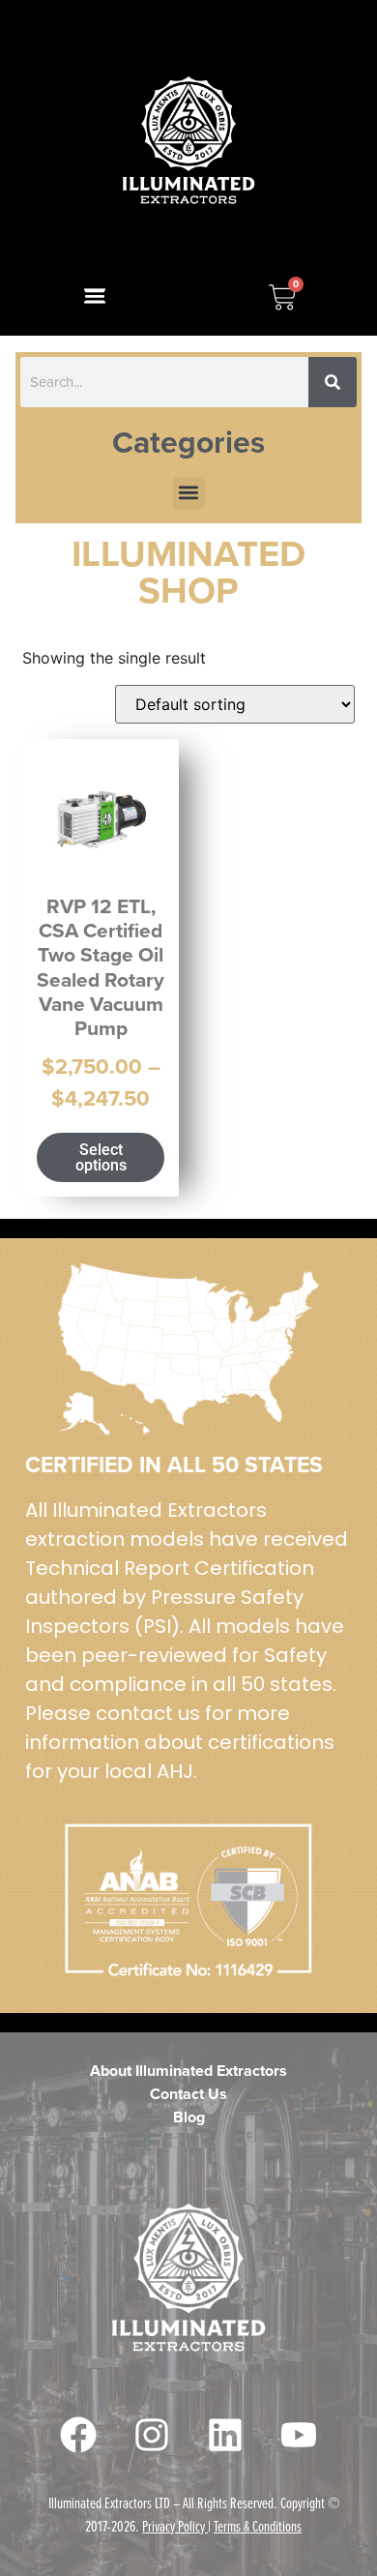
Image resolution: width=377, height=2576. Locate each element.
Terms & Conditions (258, 2526)
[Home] (189, 141)
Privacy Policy (174, 2526)
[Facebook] (78, 2435)
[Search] (333, 382)
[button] (94, 296)
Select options (101, 1157)
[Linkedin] (225, 2435)
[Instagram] (152, 2435)
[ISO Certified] (188, 1348)
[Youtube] (299, 2435)
